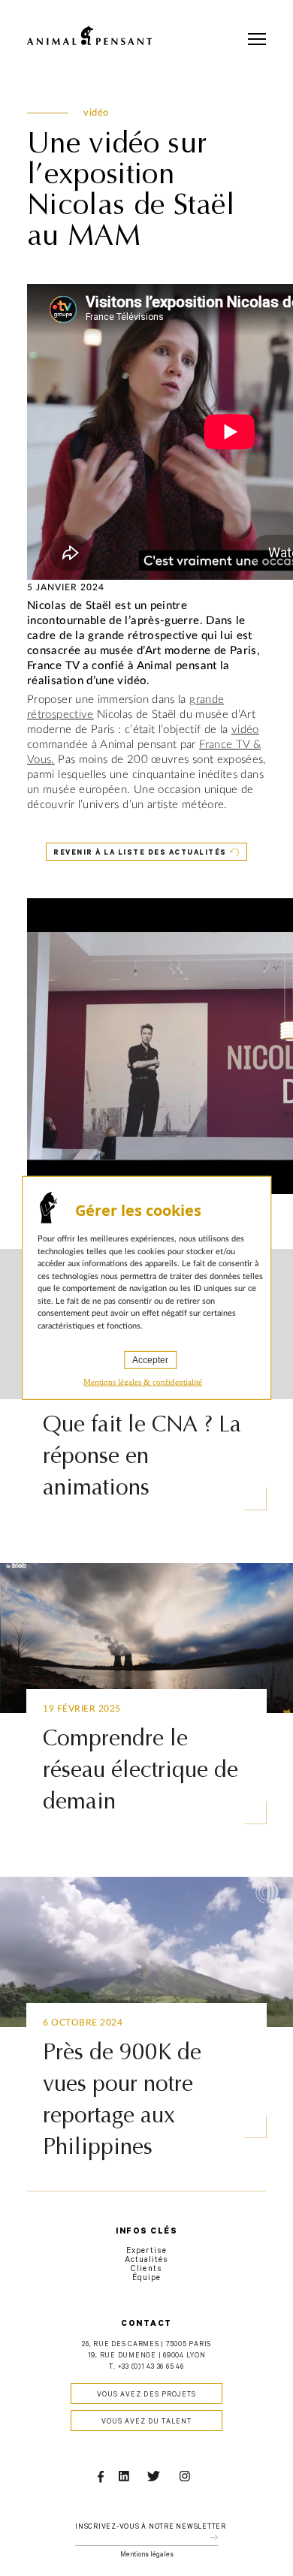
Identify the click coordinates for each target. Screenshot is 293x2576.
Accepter (150, 1360)
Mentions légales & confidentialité (143, 1382)
